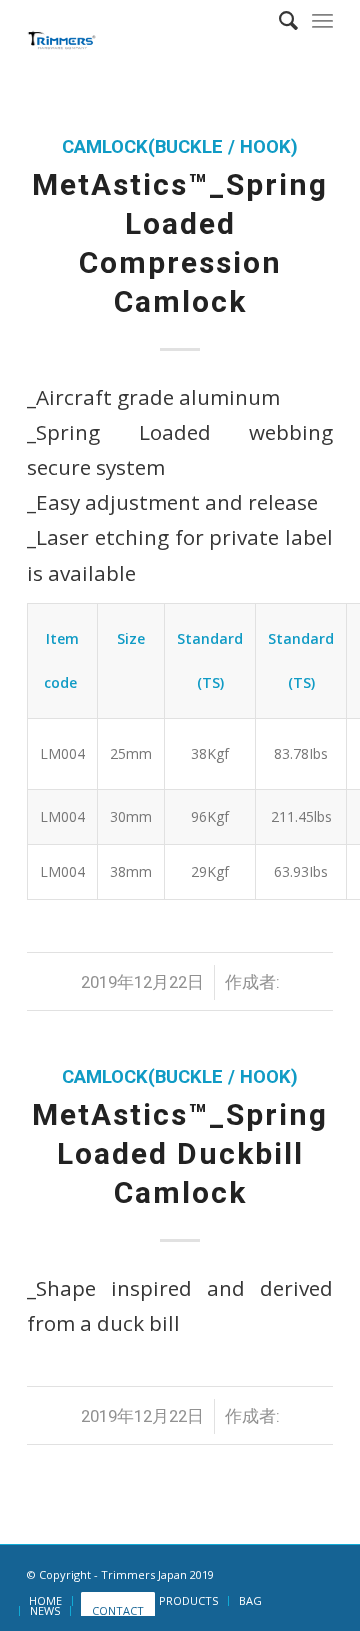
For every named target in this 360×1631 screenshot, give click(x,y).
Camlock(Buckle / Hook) (180, 147)
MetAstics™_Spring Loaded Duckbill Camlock (180, 1153)
